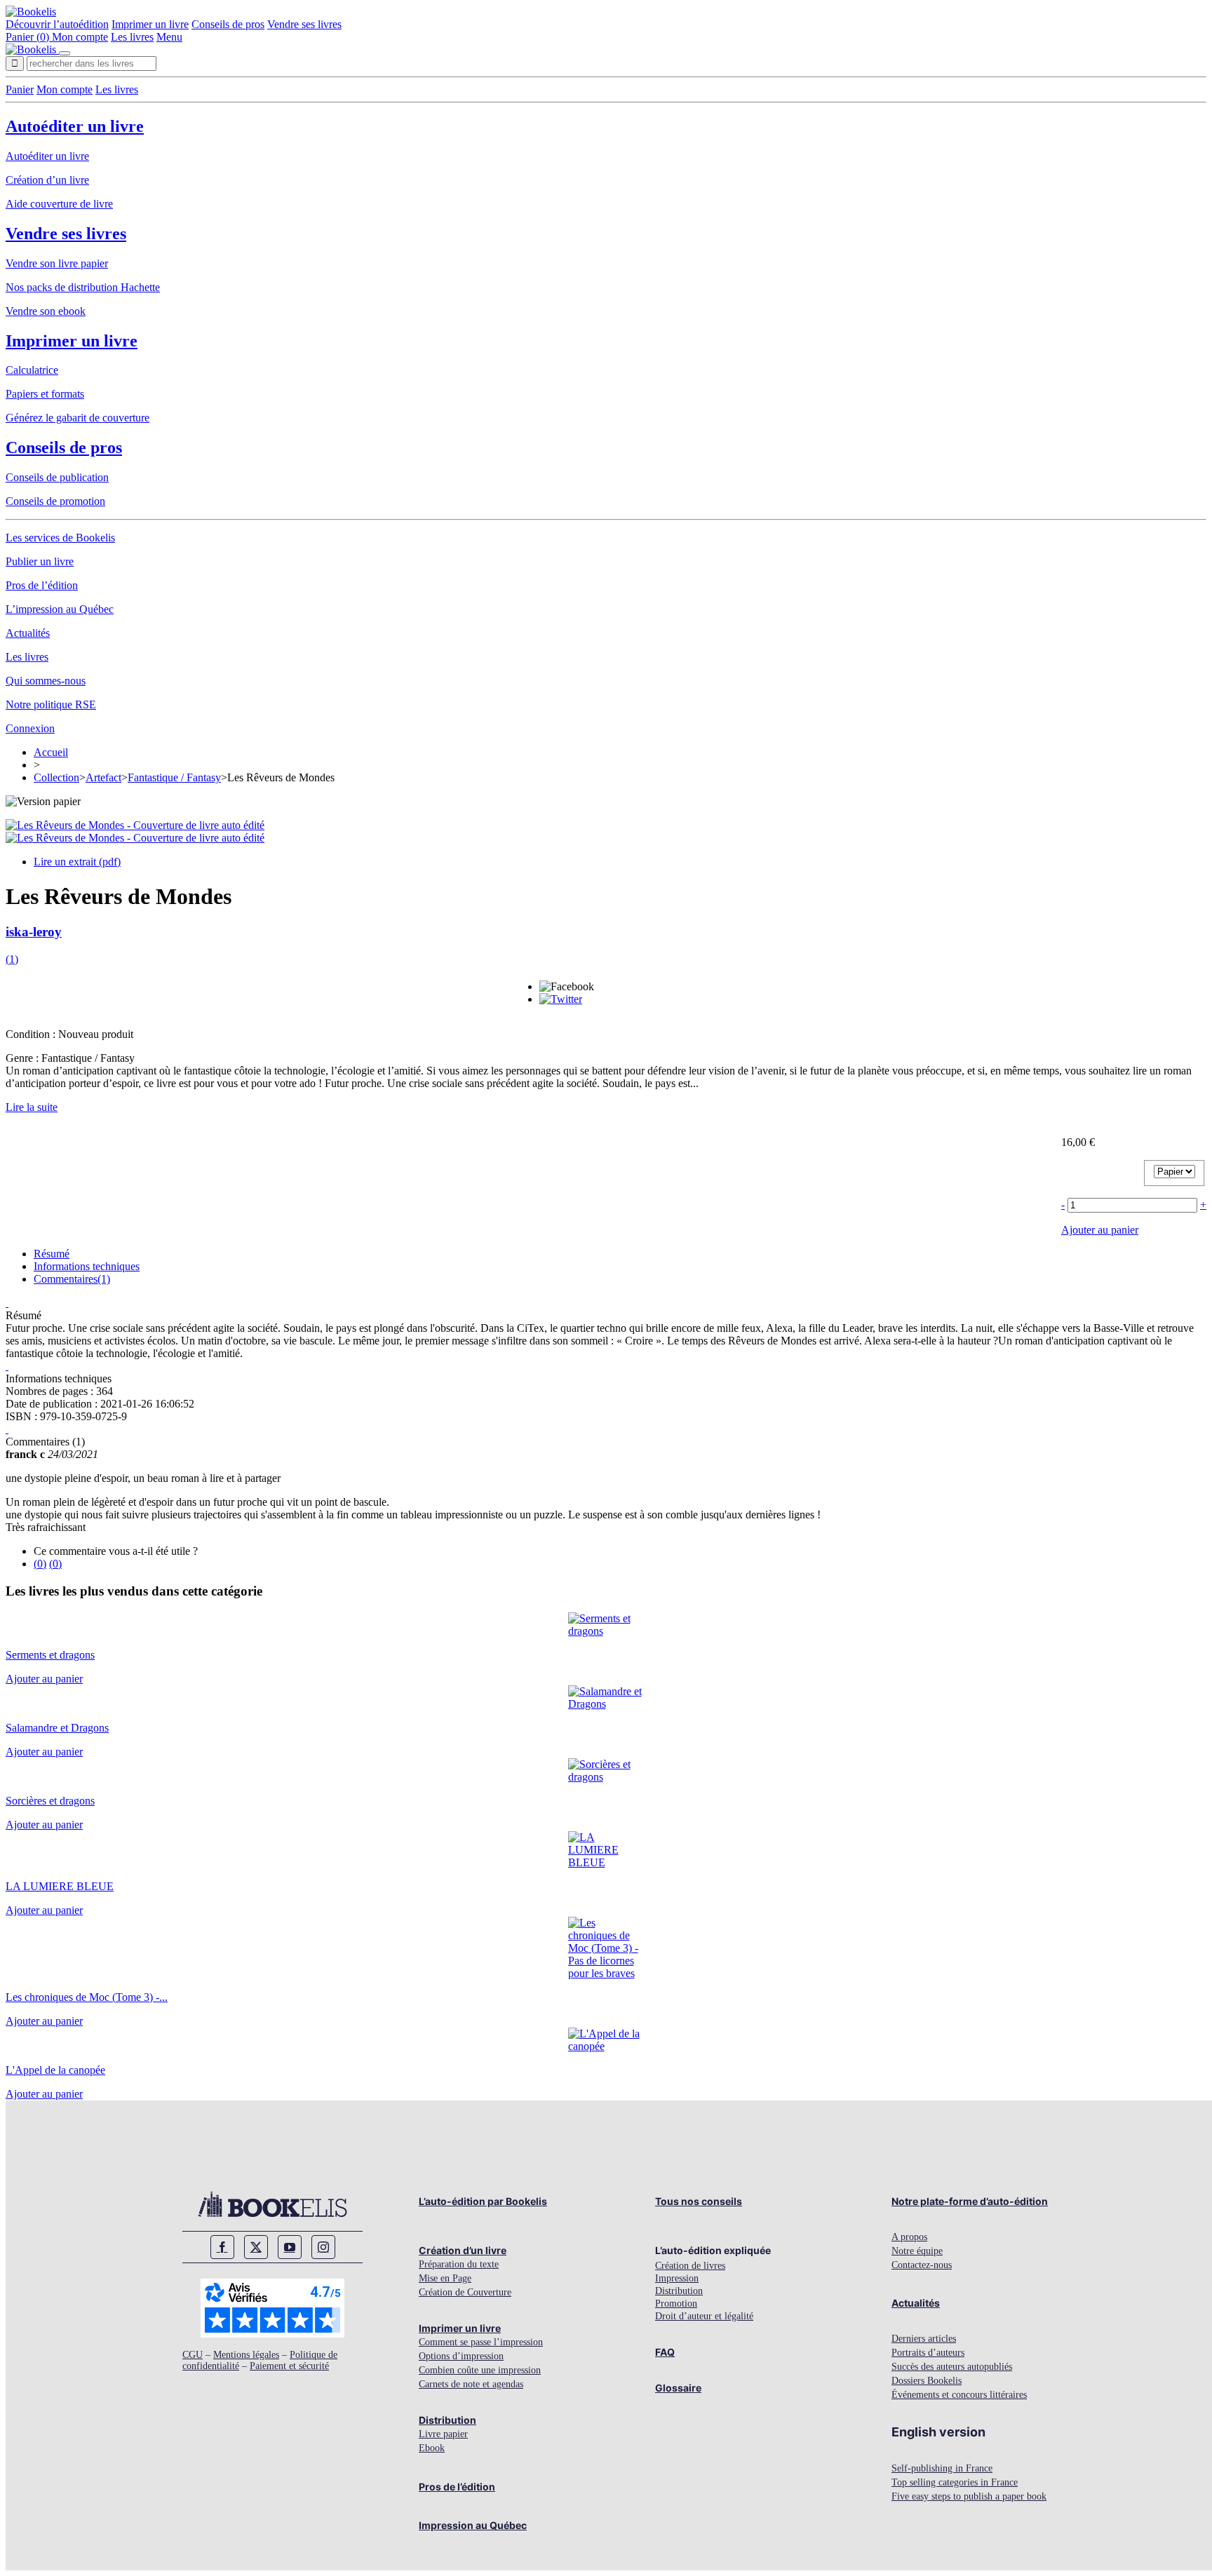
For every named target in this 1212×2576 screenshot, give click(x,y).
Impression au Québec (473, 2525)
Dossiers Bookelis (927, 2381)
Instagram (323, 2247)
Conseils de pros (228, 24)
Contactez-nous (922, 2265)
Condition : (32, 1034)
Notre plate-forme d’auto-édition (970, 2201)
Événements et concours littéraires (959, 2395)
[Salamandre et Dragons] (606, 1704)
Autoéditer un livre (75, 126)
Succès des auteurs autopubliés (952, 2367)
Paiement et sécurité (289, 2366)
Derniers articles (924, 2339)
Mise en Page (445, 2278)
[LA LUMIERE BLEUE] (606, 1862)
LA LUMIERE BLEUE (60, 1886)
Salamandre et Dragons (57, 1728)
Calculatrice (32, 370)
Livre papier (443, 2434)
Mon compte (80, 37)
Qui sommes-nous (46, 681)
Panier (20, 89)
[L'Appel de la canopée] (606, 2046)
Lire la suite (32, 1107)
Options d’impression (461, 2356)
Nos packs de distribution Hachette (83, 287)
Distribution (447, 2420)
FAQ (665, 2352)
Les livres (132, 37)
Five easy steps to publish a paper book (969, 2496)
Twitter (256, 2247)
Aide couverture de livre (59, 204)
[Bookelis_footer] (272, 2204)
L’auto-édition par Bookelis (483, 2201)
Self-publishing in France (942, 2468)
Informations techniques (87, 1266)
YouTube (290, 2247)
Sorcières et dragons (50, 1801)
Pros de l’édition (42, 585)
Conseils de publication (57, 477)
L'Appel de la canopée (55, 2070)
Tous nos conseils (699, 2201)
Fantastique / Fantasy (174, 777)
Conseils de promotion (55, 501)
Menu (169, 37)
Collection (56, 777)
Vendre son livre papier (57, 263)
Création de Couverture (465, 2292)
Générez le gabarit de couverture (78, 418)
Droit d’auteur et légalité (704, 2316)
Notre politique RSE (51, 704)
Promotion (676, 2304)
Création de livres (690, 2266)
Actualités (28, 633)
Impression (677, 2278)
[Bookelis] (31, 12)
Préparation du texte (459, 2264)
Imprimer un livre (150, 24)
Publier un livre (40, 561)
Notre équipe (917, 2251)
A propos (909, 2237)
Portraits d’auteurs (928, 2353)
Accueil (51, 752)
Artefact (103, 777)
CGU (193, 2355)
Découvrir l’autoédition (57, 24)
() (12, 959)
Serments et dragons (50, 1655)
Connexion (30, 728)
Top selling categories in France (955, 2482)
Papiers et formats (45, 394)
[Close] (65, 53)
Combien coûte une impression (480, 2370)
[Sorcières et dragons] (606, 1777)
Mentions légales (246, 2355)
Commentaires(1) (72, 1279)
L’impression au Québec (60, 609)
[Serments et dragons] (606, 1631)
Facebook (222, 2247)
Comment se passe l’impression (481, 2342)
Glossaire (678, 2388)
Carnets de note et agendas (471, 2384)
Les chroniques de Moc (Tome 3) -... (87, 1997)
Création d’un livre (47, 180)
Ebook (432, 2448)
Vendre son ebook (46, 311)
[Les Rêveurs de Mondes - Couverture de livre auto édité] (135, 825)
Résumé (52, 1254)
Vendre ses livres (304, 24)
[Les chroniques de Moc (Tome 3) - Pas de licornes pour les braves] (606, 1973)
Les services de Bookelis (60, 538)
